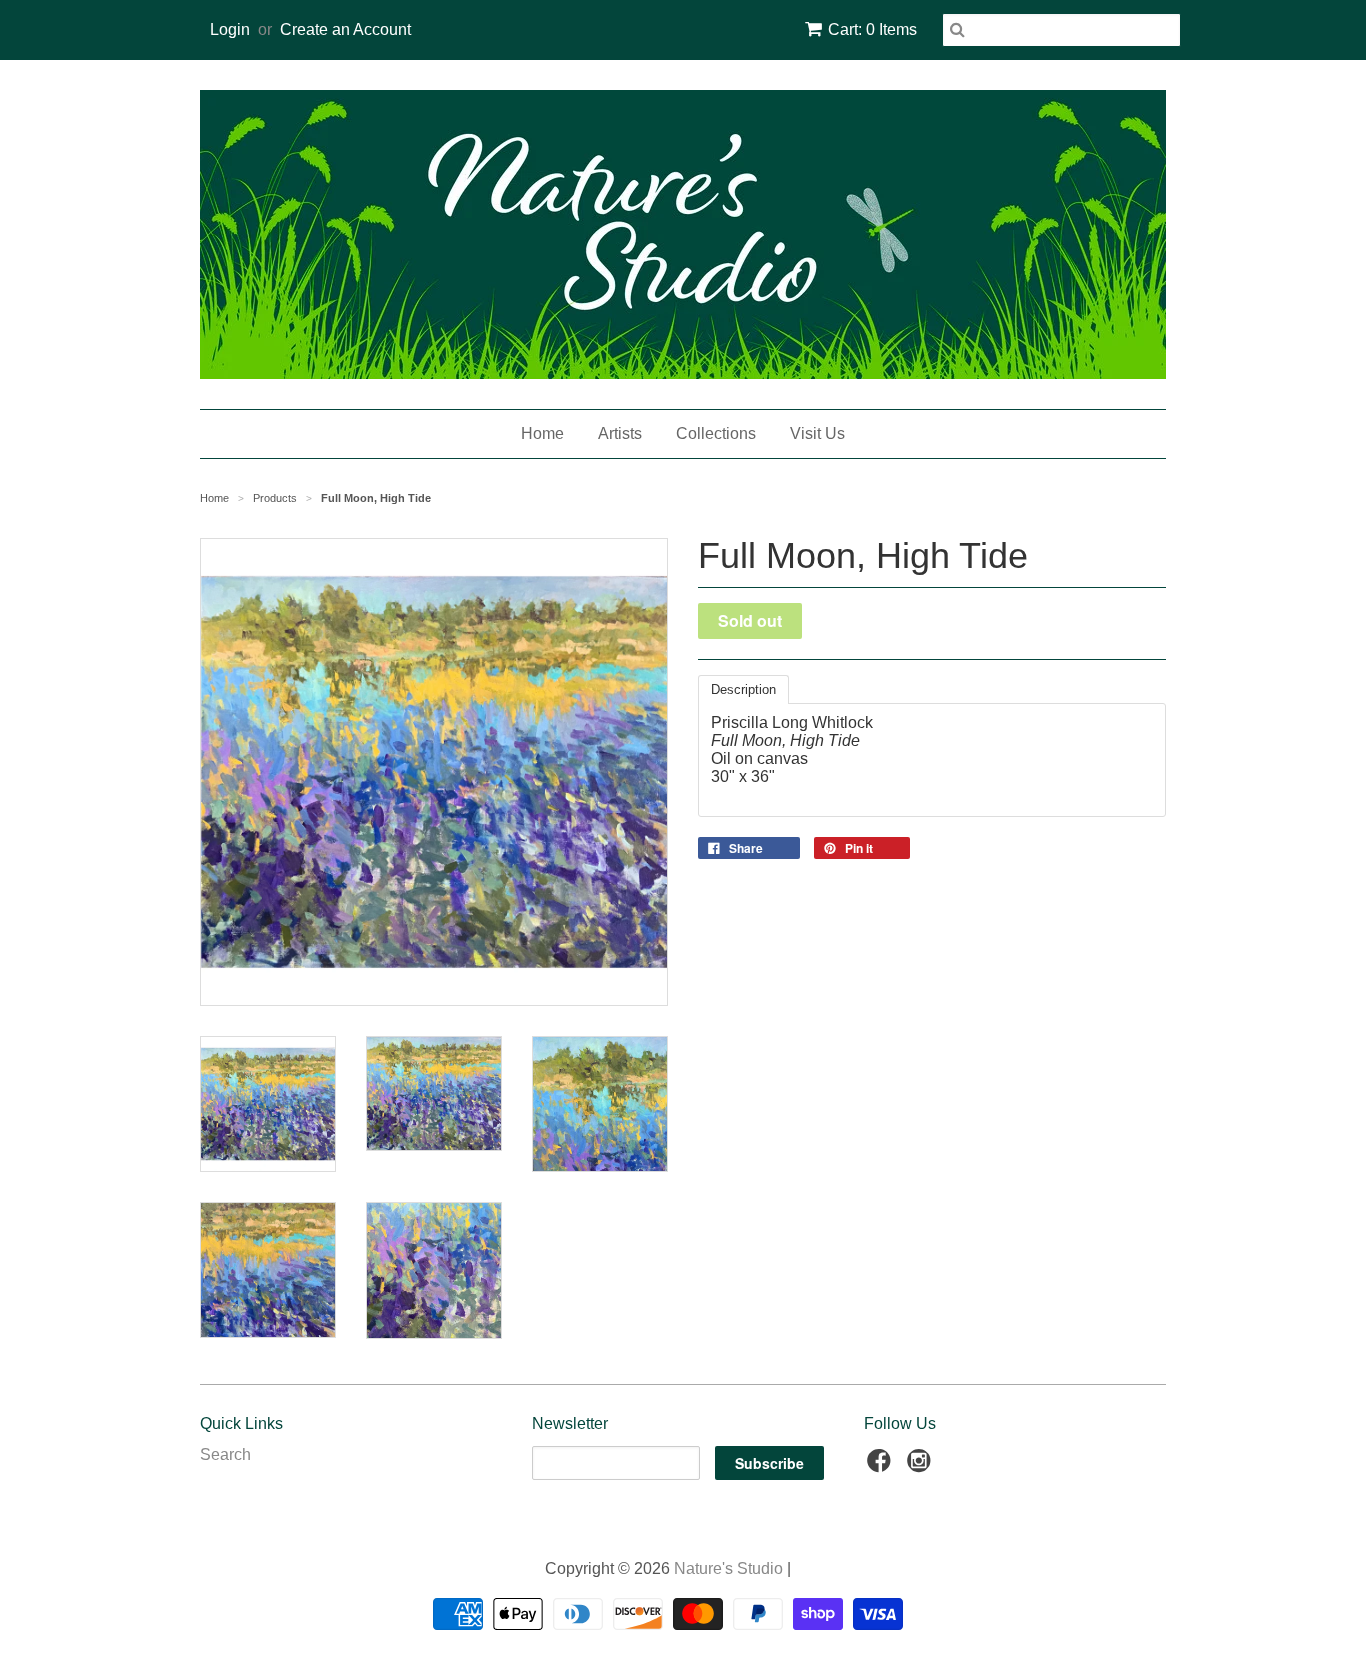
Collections (716, 433)
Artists (620, 433)
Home (542, 433)
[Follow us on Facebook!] (882, 1466)
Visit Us (817, 433)
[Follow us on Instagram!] (922, 1466)
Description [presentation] (743, 689)
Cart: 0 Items (872, 29)
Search (225, 1454)
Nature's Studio (728, 1568)
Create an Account (345, 29)
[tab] (743, 689)
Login (230, 29)
